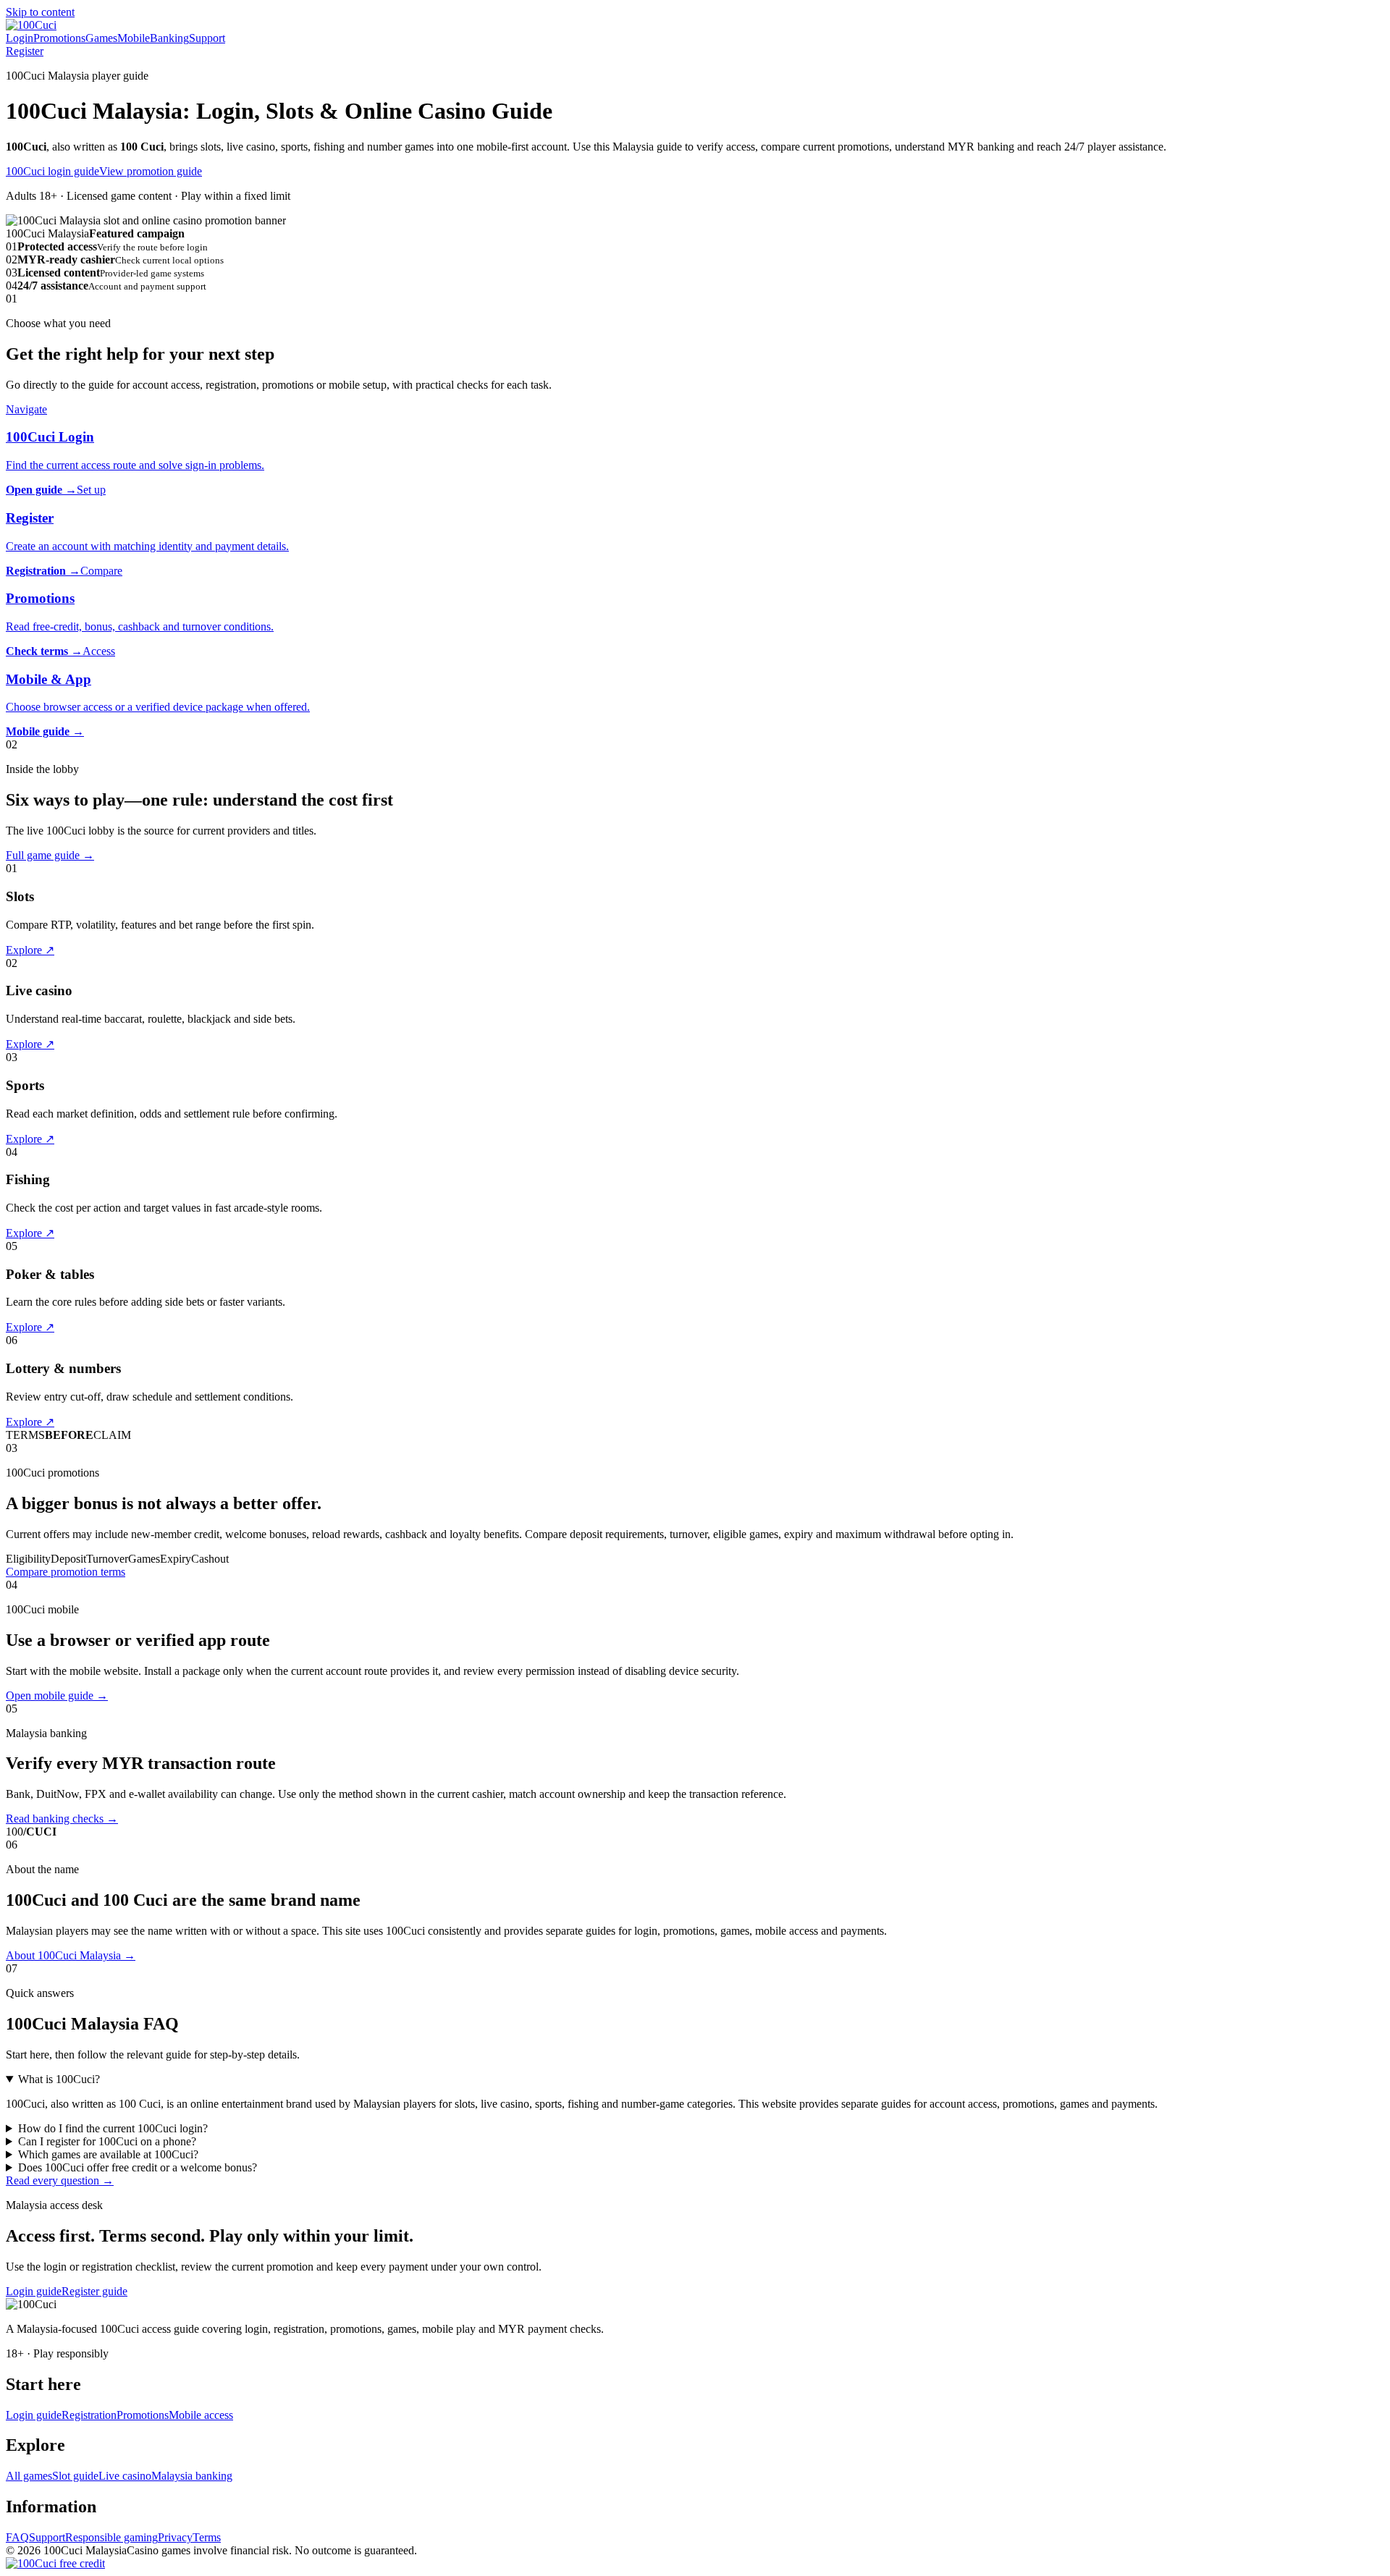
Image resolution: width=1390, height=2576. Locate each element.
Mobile (134, 38)
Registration (89, 2415)
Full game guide (50, 855)
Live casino (125, 2476)
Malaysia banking (192, 2476)
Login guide (34, 2291)
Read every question (60, 2180)
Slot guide (75, 2476)
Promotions (59, 38)
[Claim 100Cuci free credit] (55, 2563)
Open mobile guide (57, 1695)
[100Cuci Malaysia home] (31, 25)
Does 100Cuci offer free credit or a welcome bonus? (138, 2167)
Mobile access (201, 2415)
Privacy (175, 2537)
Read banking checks (62, 1819)
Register (25, 51)
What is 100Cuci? (59, 2079)
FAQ (17, 2537)
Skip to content (40, 12)
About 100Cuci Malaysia (71, 1955)
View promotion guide (151, 171)
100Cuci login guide (52, 171)
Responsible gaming (111, 2537)
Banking (169, 38)
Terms (207, 2537)
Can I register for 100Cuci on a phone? (107, 2141)
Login (20, 38)
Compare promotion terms (66, 1572)
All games (29, 2476)
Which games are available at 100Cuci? (108, 2154)
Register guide (94, 2291)
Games (101, 38)
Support (207, 38)
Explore (30, 950)
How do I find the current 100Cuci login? (113, 2128)
